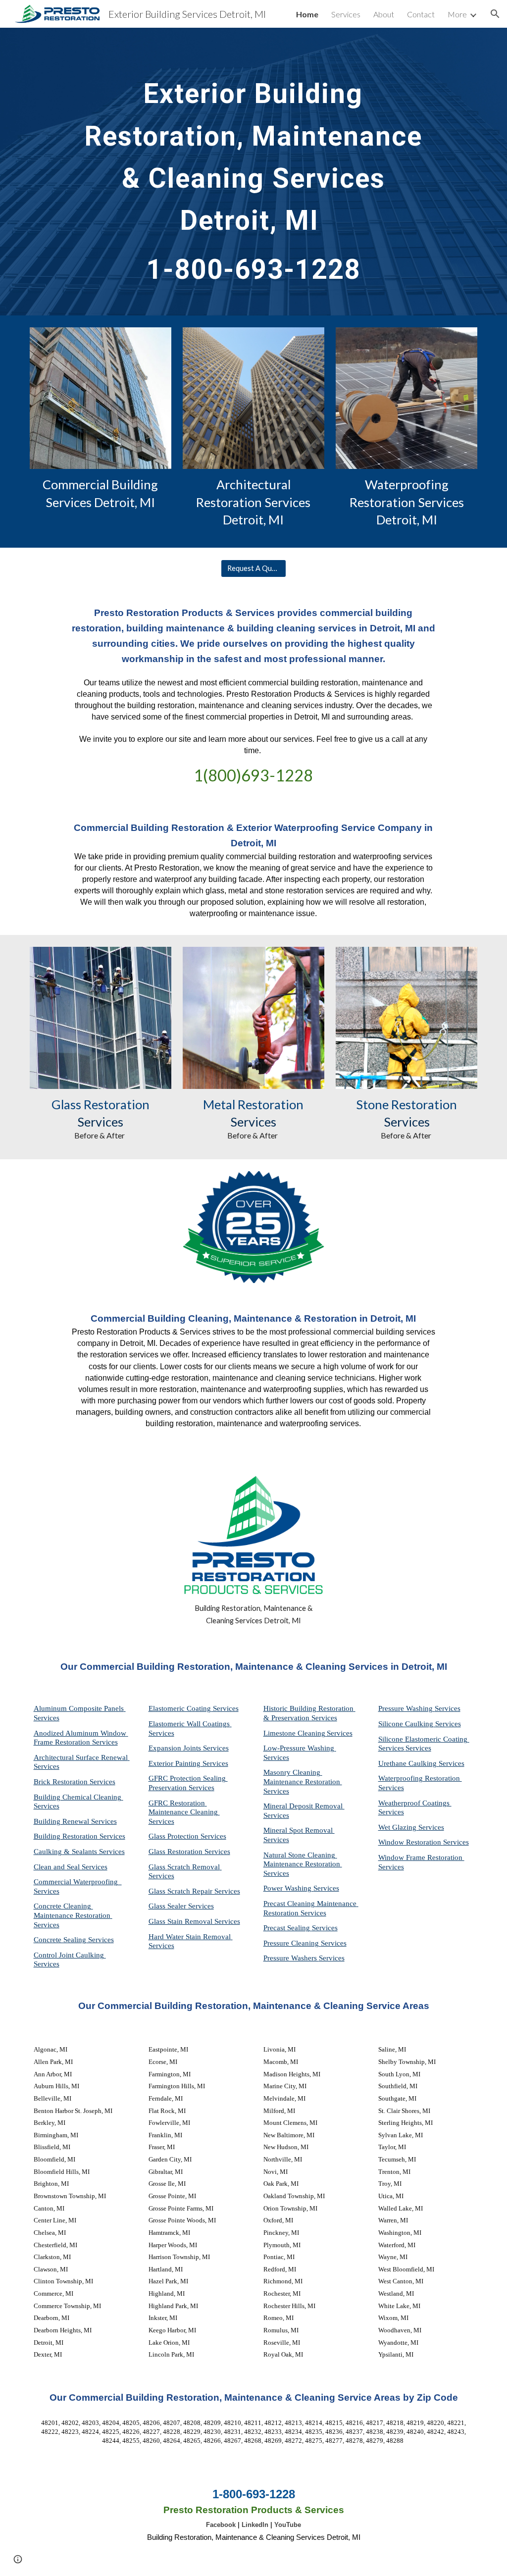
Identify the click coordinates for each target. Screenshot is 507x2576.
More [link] (457, 14)
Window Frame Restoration (421, 1857)
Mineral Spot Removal (299, 1830)
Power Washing (288, 1888)
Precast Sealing (288, 1928)
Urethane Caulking (408, 1763)
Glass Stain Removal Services (194, 1921)
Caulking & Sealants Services (79, 1852)
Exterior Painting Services (188, 1763)
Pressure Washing (406, 1708)
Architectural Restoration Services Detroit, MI (254, 502)
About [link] (384, 14)
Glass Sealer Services (181, 1906)
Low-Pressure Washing (300, 1748)
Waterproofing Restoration (420, 1778)
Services (340, 1733)
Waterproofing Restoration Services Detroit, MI (408, 502)
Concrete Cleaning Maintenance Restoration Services (73, 1915)
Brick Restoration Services (75, 1782)
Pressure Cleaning (292, 1943)
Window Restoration (411, 1842)
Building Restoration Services (79, 1836)
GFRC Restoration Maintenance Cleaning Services (184, 1812)
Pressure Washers (291, 1958)
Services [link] (346, 14)
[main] (253, 172)
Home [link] (307, 14)
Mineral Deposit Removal (304, 1806)
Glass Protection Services (187, 1836)
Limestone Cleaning (294, 1733)
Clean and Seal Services (71, 1867)
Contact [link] (421, 14)
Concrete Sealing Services (74, 1940)
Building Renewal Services (75, 1821)
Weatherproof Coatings (415, 1803)
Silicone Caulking (407, 1724)
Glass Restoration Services (189, 1852)
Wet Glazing (398, 1827)
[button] (495, 14)
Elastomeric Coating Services (194, 1708)
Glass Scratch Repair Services (194, 1891)
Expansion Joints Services (189, 1748)
